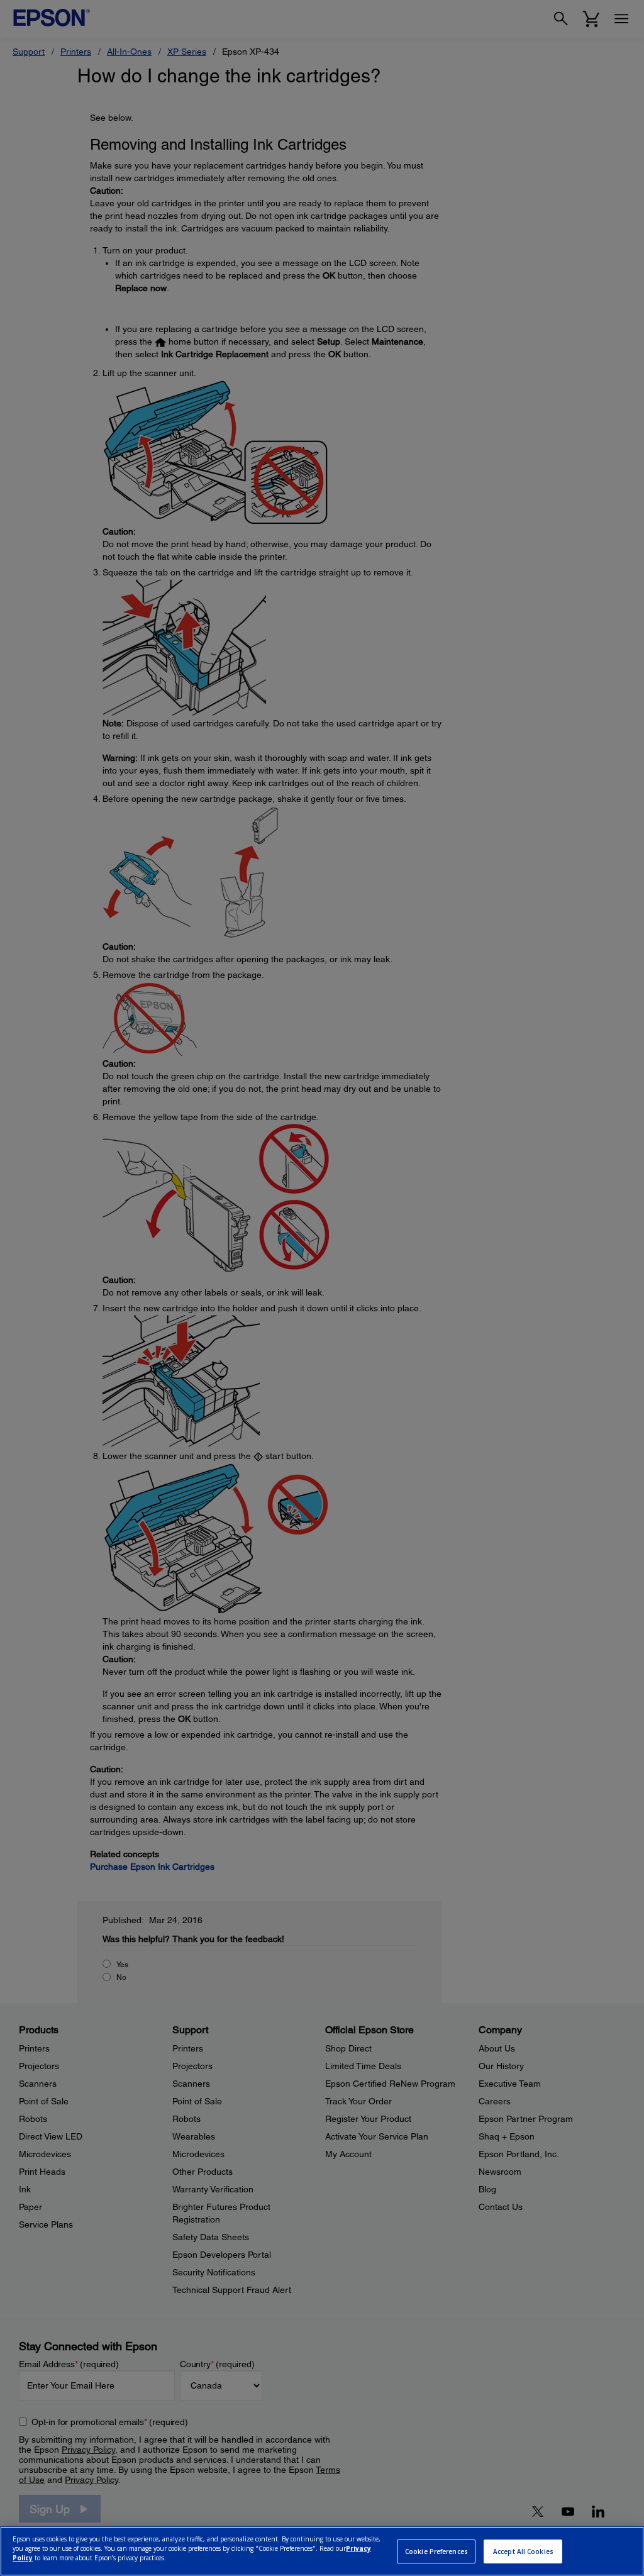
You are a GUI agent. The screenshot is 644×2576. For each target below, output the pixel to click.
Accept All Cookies (523, 2551)
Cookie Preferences (436, 2551)
